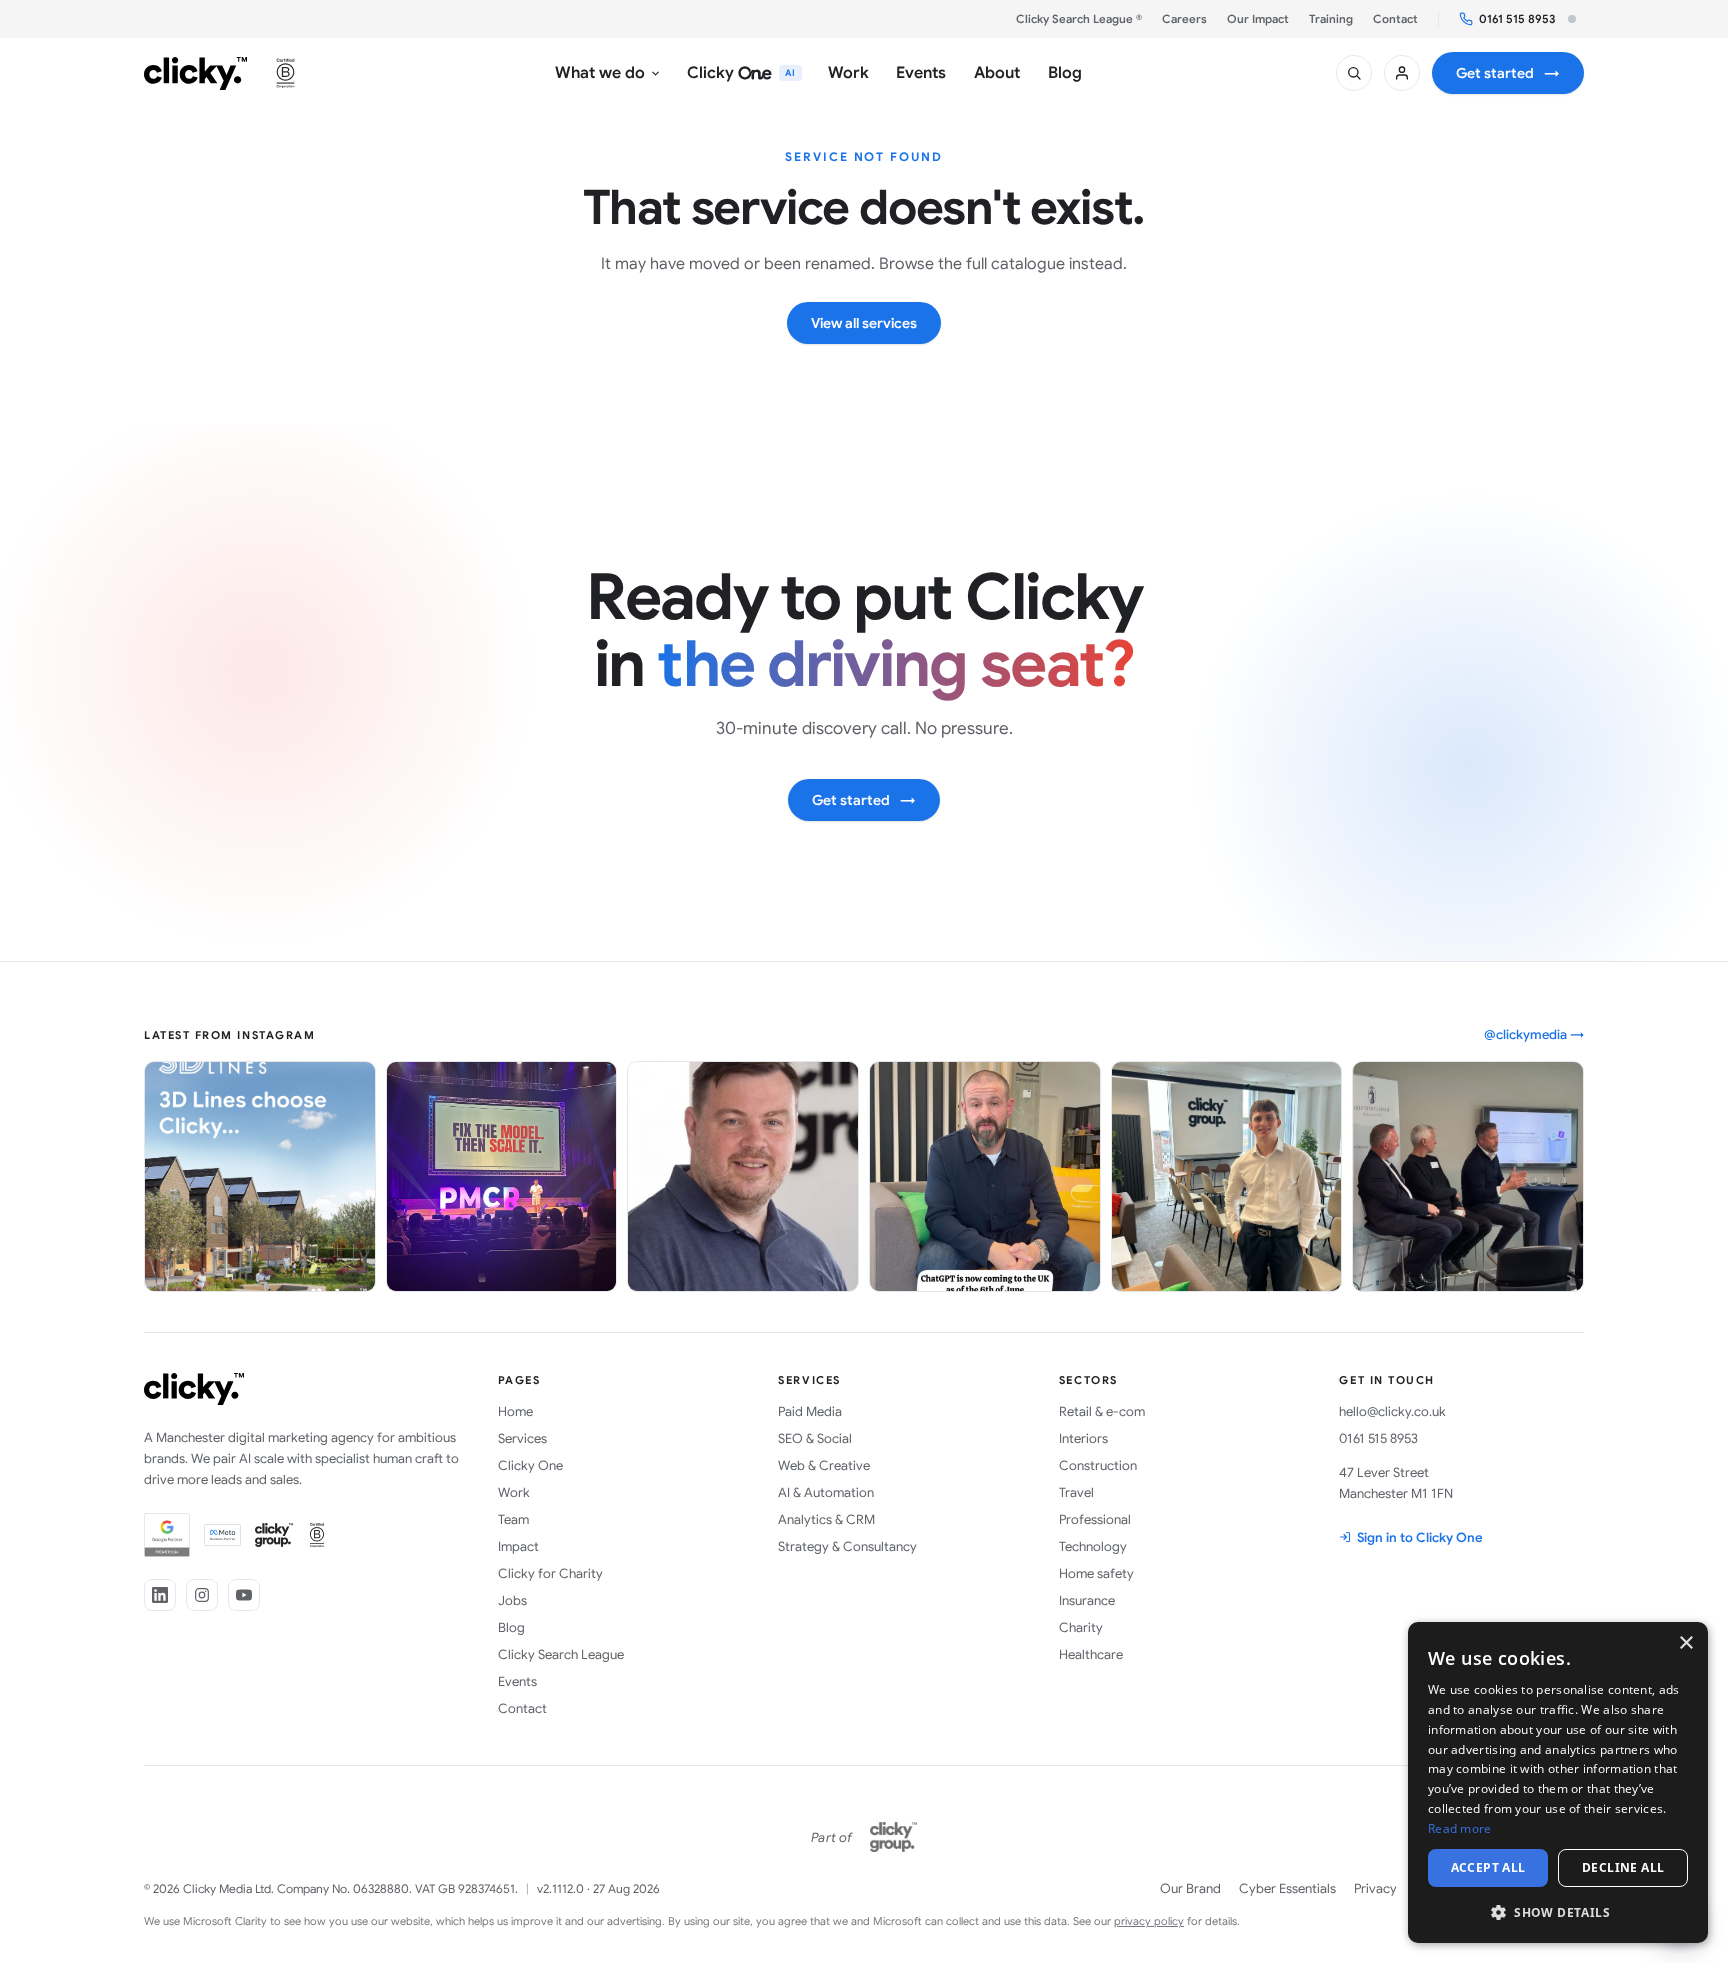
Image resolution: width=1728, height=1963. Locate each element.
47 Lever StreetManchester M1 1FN (1396, 1483)
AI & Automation (826, 1492)
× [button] (1685, 1643)
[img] (1572, 19)
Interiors (1083, 1438)
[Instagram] (202, 1595)
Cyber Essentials (1287, 1888)
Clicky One (530, 1465)
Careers (1184, 19)
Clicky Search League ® (1079, 19)
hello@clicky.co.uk (1392, 1411)
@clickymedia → (1534, 1034)
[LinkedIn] (160, 1595)
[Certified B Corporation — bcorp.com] (285, 73)
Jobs (512, 1600)
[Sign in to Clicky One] (1402, 73)
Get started (1508, 73)
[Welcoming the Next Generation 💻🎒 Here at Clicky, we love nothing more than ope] (1227, 1177)
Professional (1095, 1519)
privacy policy (1149, 1921)
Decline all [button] (1623, 1867)
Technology (1093, 1546)
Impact (518, 1546)
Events (517, 1681)
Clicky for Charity (550, 1573)
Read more (1460, 1828)
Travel (1076, 1492)
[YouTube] (244, 1595)
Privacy (1375, 1888)
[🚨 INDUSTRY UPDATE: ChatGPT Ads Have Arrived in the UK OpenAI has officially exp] (985, 1177)
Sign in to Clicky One (1420, 1537)
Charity (1081, 1627)
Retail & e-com (1102, 1411)
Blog (511, 1627)
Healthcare (1091, 1654)
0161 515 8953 (1517, 19)
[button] (1558, 1911)
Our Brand (1190, 1888)
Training (1331, 19)
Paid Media (810, 1411)
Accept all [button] (1488, 1867)
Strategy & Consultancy (847, 1546)
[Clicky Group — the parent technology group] (893, 1837)
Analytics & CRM (826, 1519)
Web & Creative (824, 1465)
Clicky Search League (561, 1654)
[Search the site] (1354, 73)
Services (522, 1438)
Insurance (1087, 1600)
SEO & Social (815, 1438)
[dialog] (1558, 1782)
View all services (864, 323)
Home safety (1096, 1573)
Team (513, 1519)
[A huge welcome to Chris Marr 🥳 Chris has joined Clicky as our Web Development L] (743, 1177)
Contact (1395, 19)
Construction (1098, 1465)
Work (514, 1492)
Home (515, 1411)
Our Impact (1258, 19)
